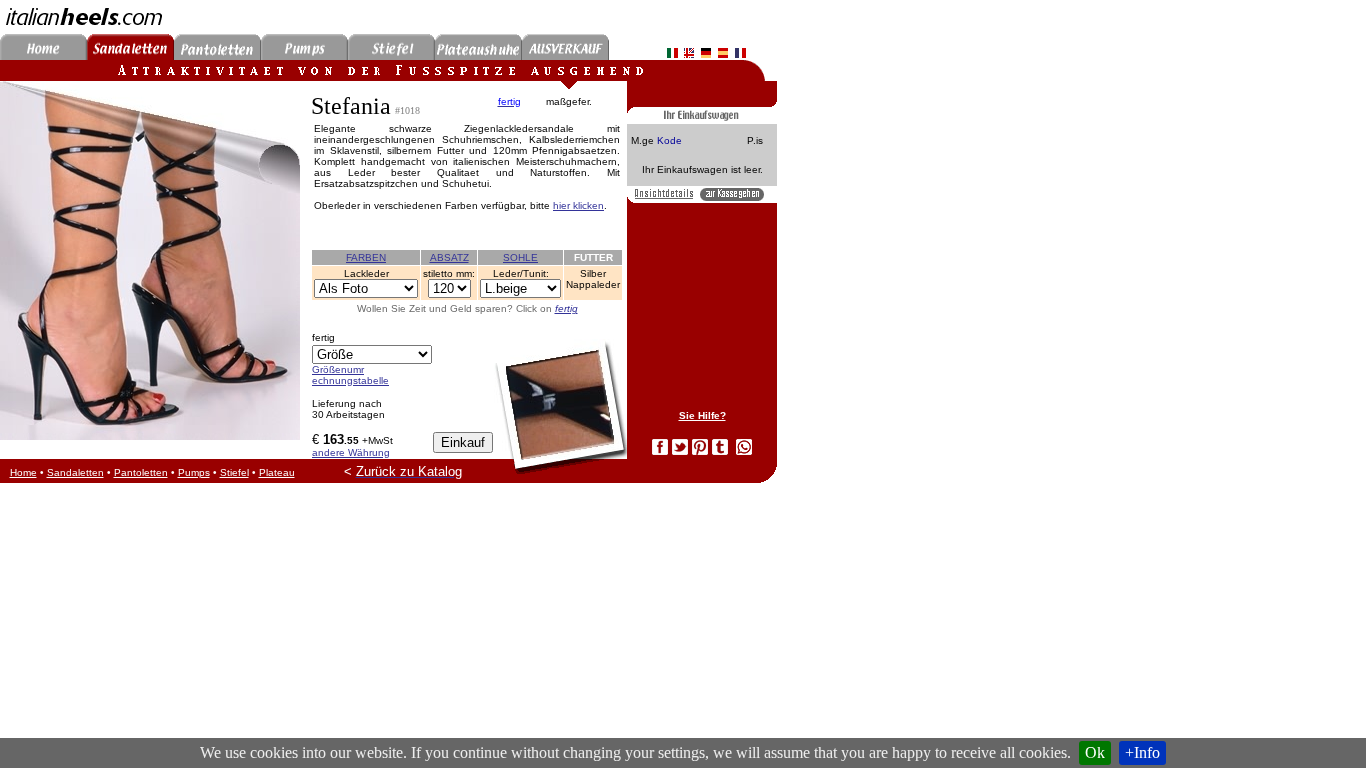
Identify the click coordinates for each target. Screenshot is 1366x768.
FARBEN (366, 257)
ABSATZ (449, 257)
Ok (1095, 752)
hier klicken (578, 205)
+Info (1142, 752)
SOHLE (520, 257)
